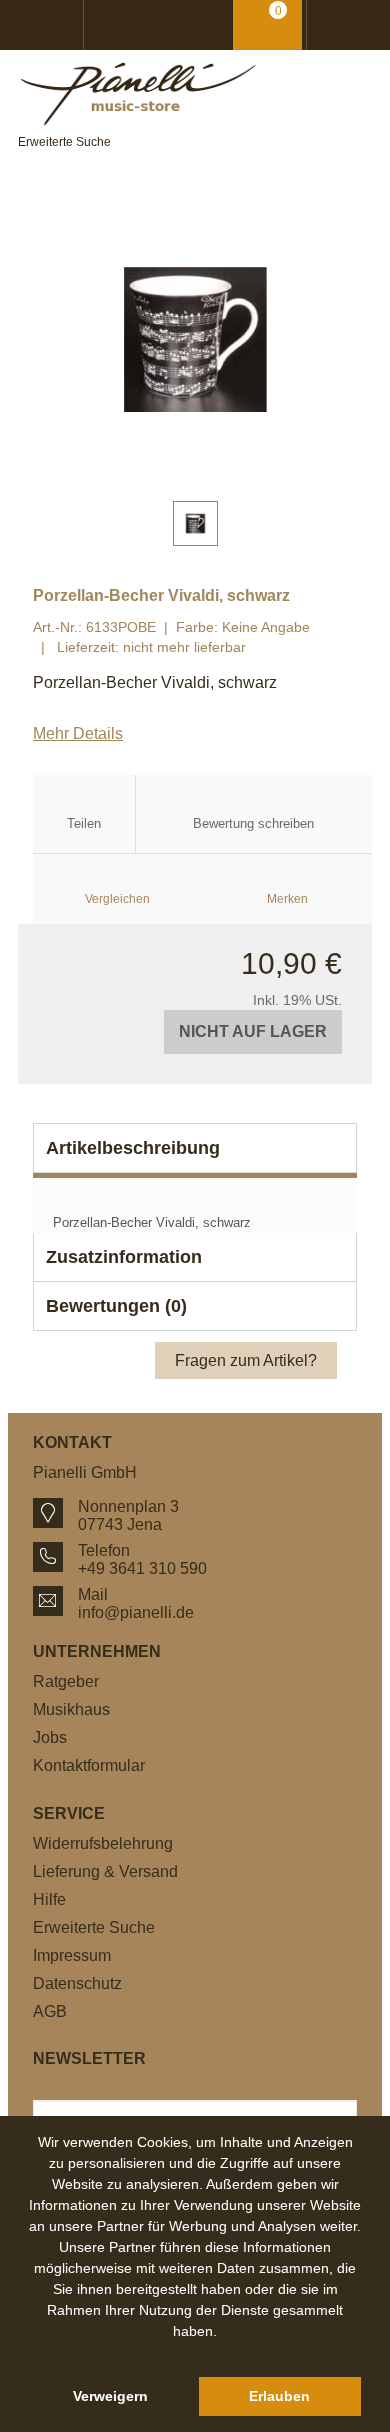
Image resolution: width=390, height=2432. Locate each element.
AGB (50, 2011)
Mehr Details (78, 733)
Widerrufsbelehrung (103, 1843)
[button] (195, 2354)
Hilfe (49, 1899)
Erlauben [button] (279, 2396)
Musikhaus (71, 1709)
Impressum (72, 1955)
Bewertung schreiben (253, 823)
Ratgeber (66, 1681)
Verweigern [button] (110, 2396)
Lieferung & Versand (105, 1871)
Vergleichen (117, 899)
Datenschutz (77, 1983)
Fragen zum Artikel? (246, 1360)
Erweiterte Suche (64, 142)
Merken (287, 899)
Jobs (50, 1737)
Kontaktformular (89, 1765)
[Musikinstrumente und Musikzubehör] (194, 94)
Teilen (84, 823)
